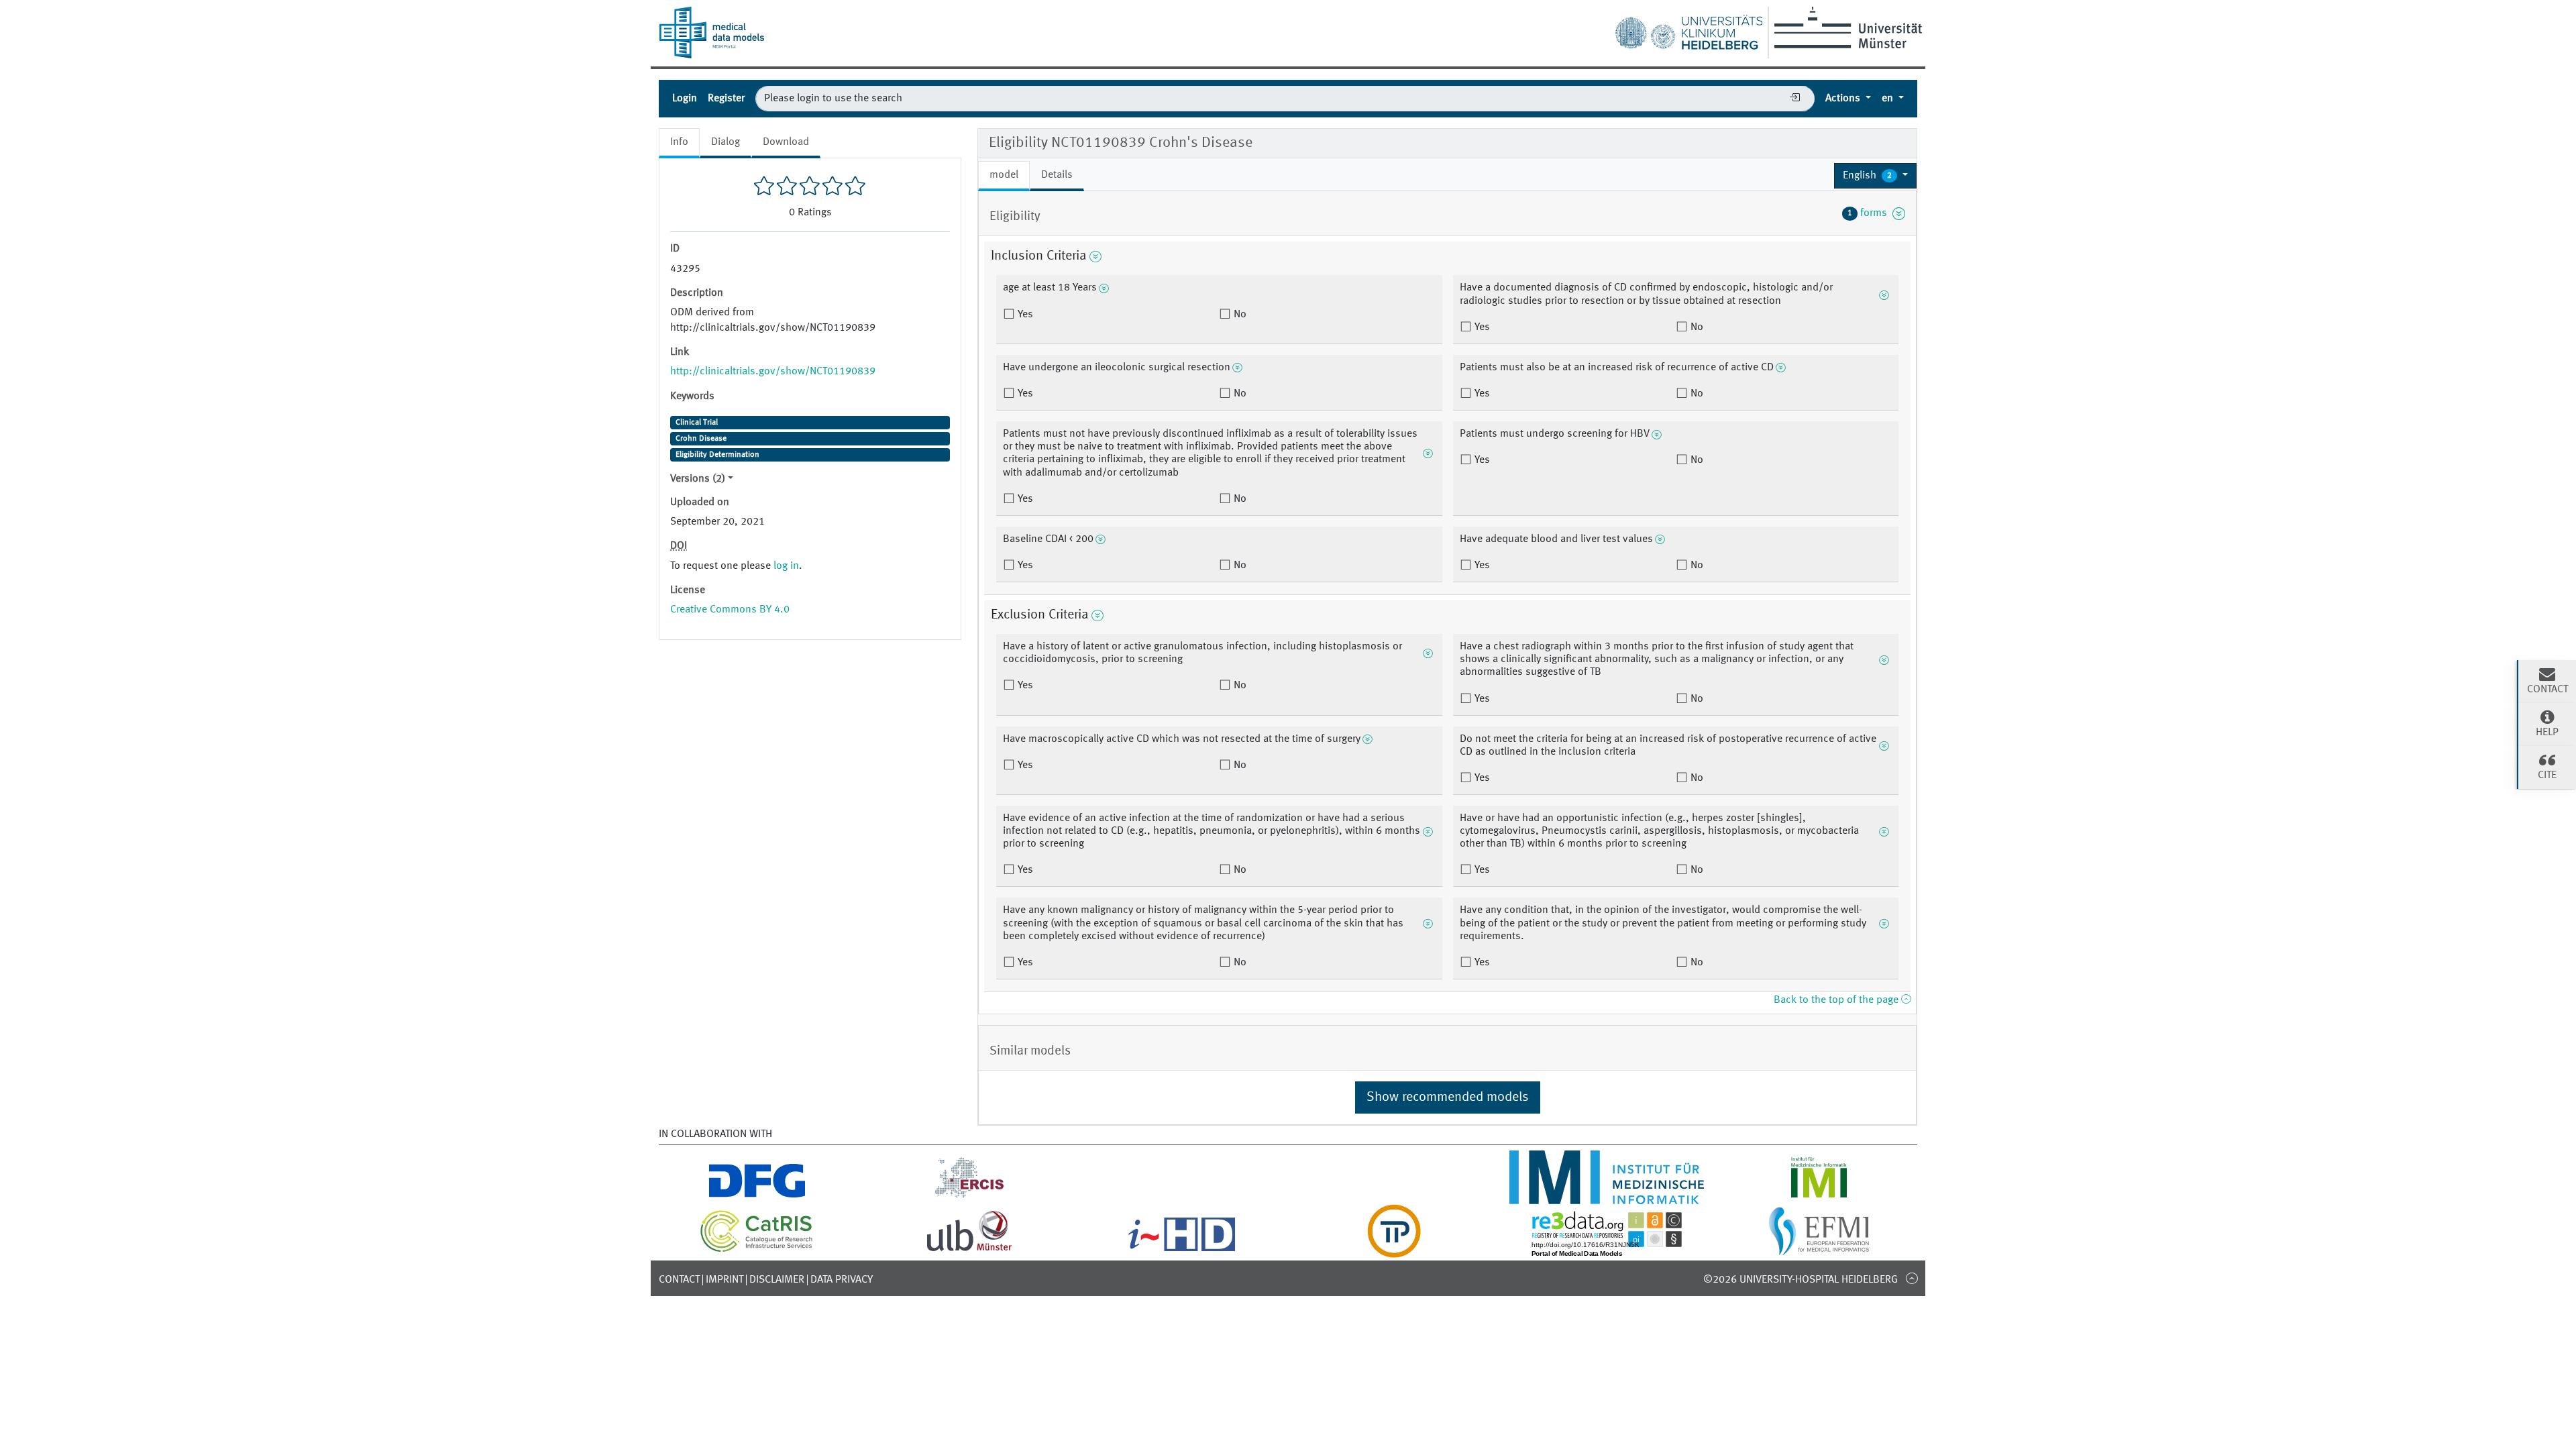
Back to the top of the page (1837, 1000)
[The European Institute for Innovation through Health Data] (1182, 1250)
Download (786, 142)
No (1239, 315)
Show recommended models (1448, 1097)
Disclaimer (777, 1280)
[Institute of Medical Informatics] (1819, 1196)
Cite (2547, 775)
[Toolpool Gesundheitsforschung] (1394, 1250)
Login (685, 99)
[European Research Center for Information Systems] (970, 1196)
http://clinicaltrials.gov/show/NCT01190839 (773, 372)
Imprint (724, 1280)
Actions (1844, 99)
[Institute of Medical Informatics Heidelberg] (1606, 1196)
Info (679, 142)
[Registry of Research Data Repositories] (1607, 1250)
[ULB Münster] (969, 1250)
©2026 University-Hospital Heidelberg (1801, 1280)
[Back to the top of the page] (1912, 1278)
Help (2547, 733)
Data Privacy (842, 1280)
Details (1057, 175)
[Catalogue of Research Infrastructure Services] (757, 1250)
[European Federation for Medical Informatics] (1819, 1250)
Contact (679, 1280)
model (1004, 175)
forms (1870, 213)
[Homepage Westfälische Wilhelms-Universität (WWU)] (1846, 28)
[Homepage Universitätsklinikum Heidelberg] (1688, 30)
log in (786, 566)
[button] (1875, 176)
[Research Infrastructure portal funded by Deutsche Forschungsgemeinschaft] (757, 1196)
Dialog (726, 142)
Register (726, 99)
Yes (1024, 315)
